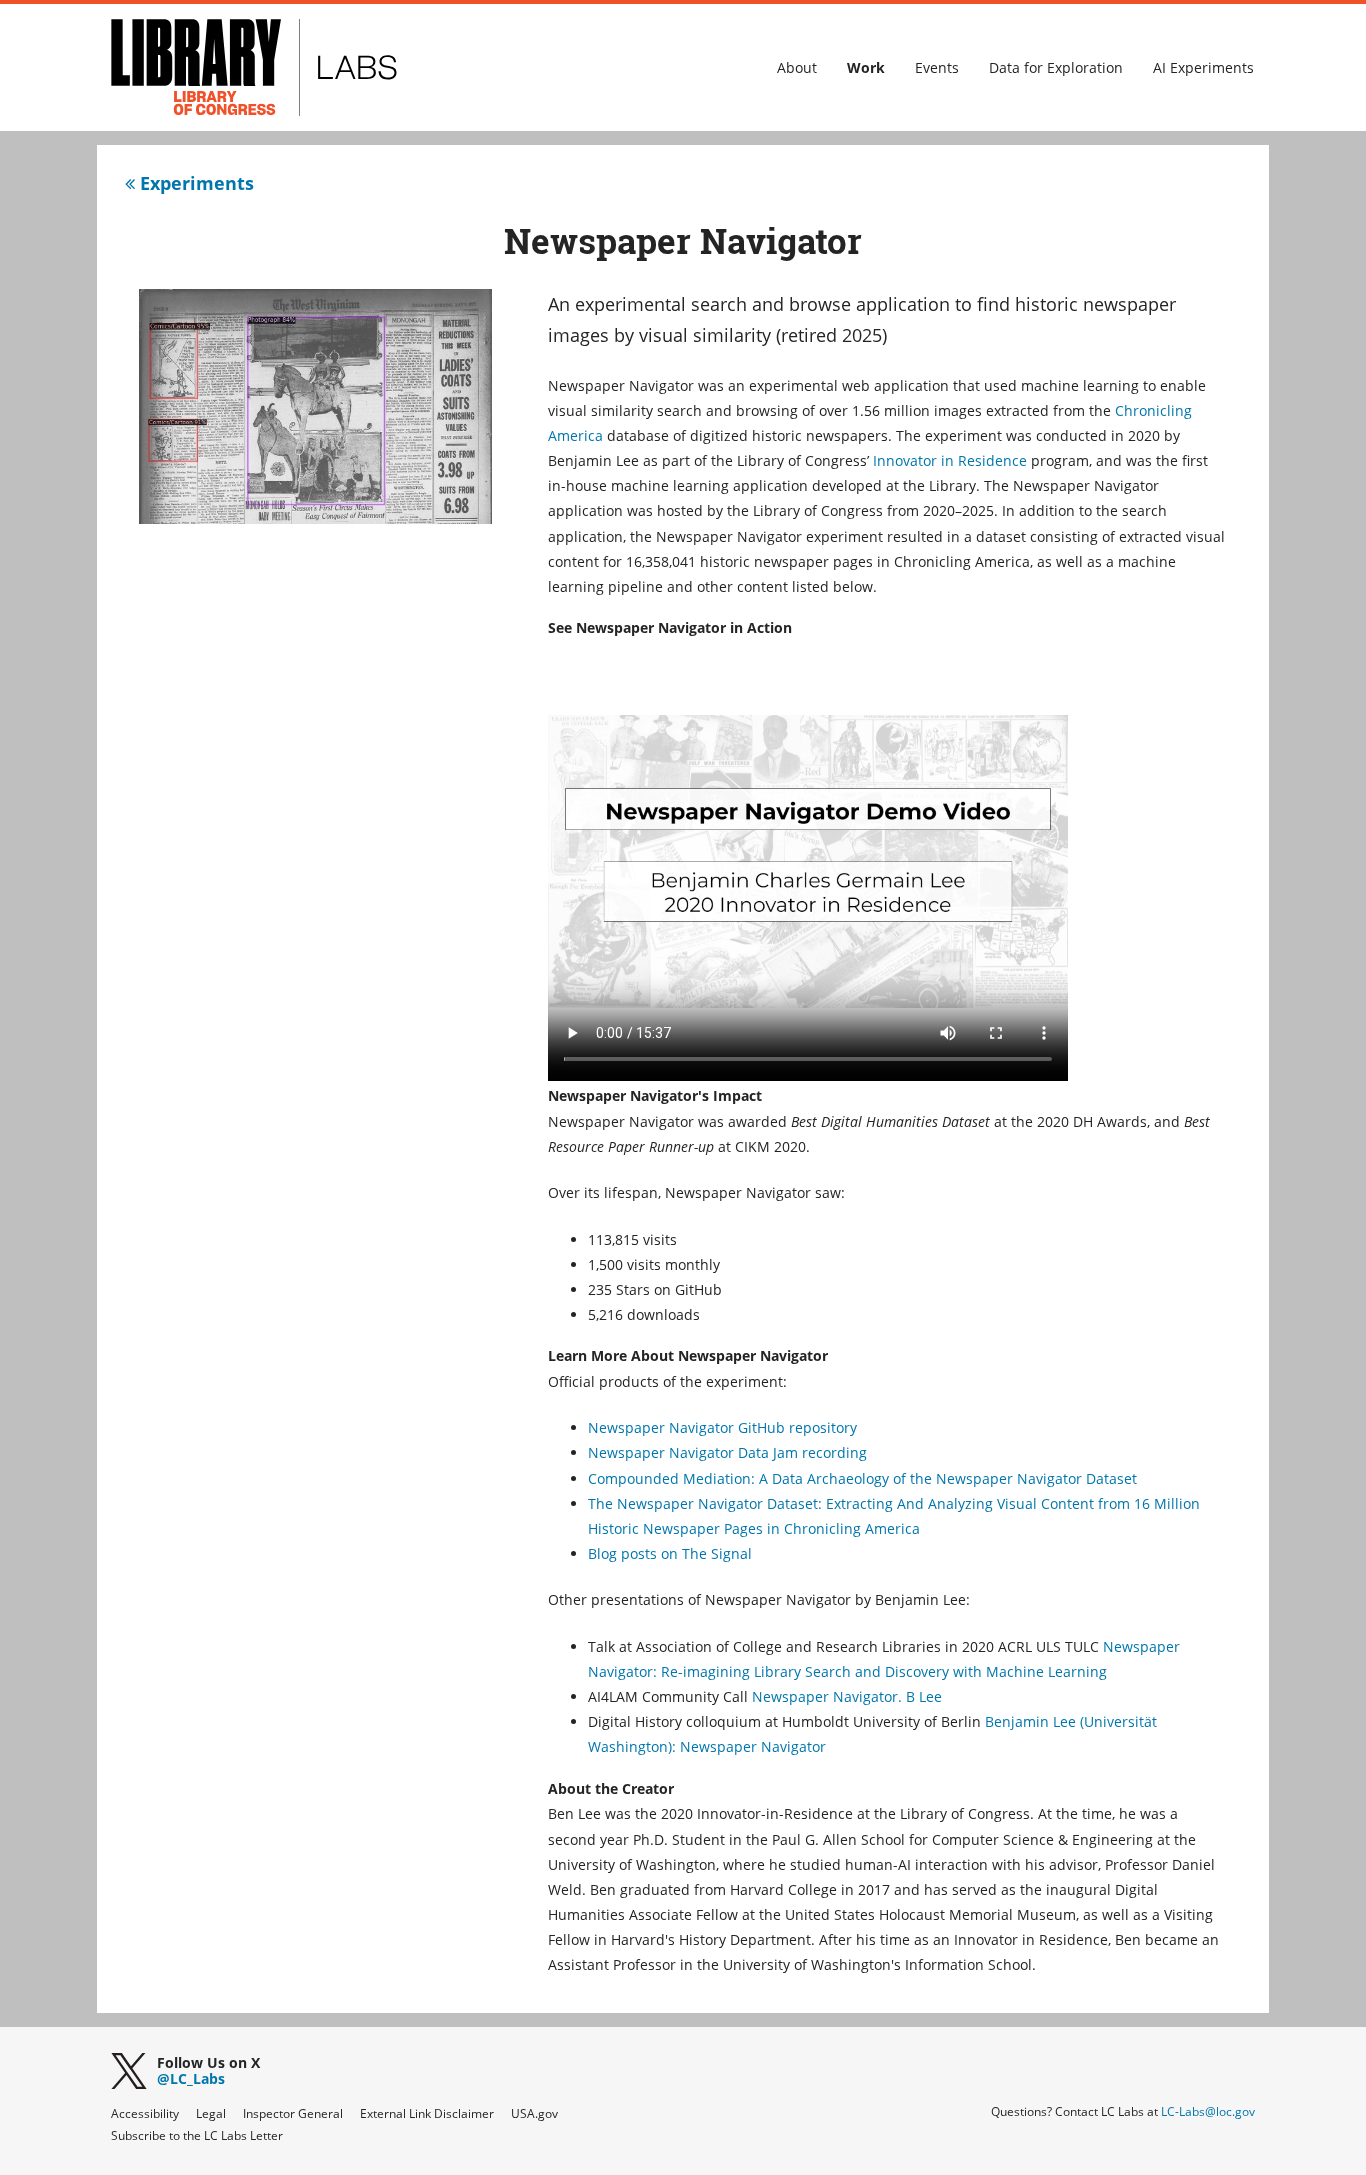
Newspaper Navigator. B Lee (847, 1696)
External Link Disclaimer (427, 2113)
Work (866, 67)
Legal (211, 2113)
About (797, 67)
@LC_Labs (208, 2072)
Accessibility (145, 2113)
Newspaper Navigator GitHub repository (722, 1427)
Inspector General (293, 2113)
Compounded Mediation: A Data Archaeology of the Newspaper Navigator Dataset (862, 1478)
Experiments (194, 183)
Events (937, 67)
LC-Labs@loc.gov (1208, 2111)
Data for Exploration (1056, 67)
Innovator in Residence (950, 460)
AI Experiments (1203, 67)
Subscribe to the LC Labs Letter (197, 2135)
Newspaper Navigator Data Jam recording (727, 1452)
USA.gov (534, 2113)
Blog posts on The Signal (670, 1553)
